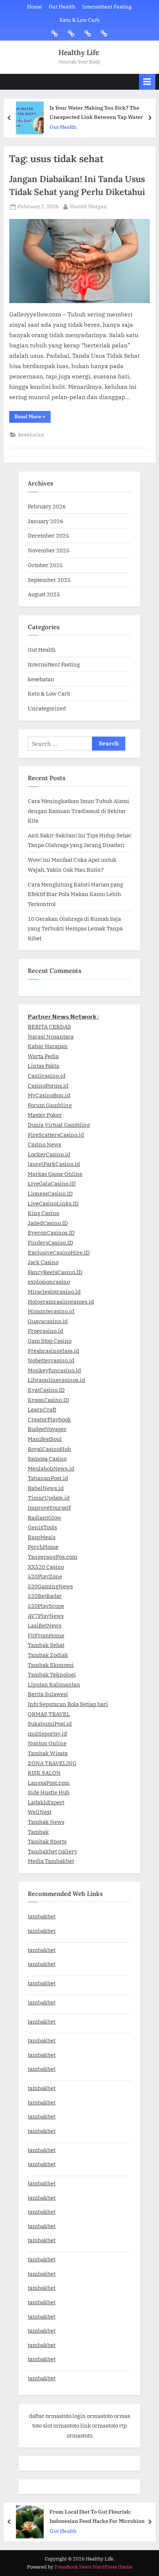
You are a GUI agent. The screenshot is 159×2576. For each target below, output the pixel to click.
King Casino (43, 1213)
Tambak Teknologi (52, 1674)
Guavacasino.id (48, 1321)
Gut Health (62, 7)
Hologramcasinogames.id (61, 1301)
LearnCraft (42, 1409)
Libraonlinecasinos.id (56, 1380)
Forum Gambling (50, 1105)
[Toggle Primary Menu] (147, 82)
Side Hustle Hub (49, 1792)
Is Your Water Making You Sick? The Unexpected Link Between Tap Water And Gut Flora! (102, 113)
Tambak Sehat (46, 1645)
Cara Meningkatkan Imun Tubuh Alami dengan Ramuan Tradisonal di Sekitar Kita (78, 811)
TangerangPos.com (53, 1557)
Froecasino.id (45, 1331)
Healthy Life (79, 52)
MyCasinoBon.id (49, 1095)
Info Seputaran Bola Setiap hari (68, 1704)
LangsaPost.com (49, 1783)
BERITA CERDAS (49, 1026)
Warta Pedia (43, 1056)
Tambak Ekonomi (51, 1665)
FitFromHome (46, 1635)
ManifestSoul (45, 1439)
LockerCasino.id (49, 1154)
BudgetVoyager (47, 1429)
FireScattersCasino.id (56, 1135)
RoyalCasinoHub (49, 1449)
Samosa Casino (47, 1458)
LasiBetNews (45, 1625)
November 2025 (49, 550)
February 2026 (47, 506)
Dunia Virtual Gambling (59, 1125)
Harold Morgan (88, 206)
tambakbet (42, 1916)
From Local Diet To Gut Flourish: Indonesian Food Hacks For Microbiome (99, 2516)
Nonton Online (47, 1743)
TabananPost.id (48, 1478)
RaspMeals (42, 1537)
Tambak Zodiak (48, 1655)
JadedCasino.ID (48, 1223)
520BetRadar (45, 1596)
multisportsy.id (47, 1733)
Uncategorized (47, 708)
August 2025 (44, 594)
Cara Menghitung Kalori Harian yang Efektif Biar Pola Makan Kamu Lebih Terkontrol (75, 894)
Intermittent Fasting (107, 7)
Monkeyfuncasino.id (54, 1370)
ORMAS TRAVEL (49, 1714)
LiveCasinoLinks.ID (53, 1203)
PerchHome (43, 1547)
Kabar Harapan (48, 1046)
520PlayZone (45, 1576)
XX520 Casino (46, 1567)
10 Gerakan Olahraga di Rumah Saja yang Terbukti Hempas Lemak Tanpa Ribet (75, 928)
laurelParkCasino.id (54, 1164)
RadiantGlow (45, 1517)
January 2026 (45, 521)
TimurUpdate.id (49, 1498)
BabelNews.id (46, 1488)
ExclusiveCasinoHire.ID (59, 1252)
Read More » (33, 418)
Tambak (38, 1832)
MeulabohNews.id (51, 1468)
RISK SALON (44, 1773)
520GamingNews (50, 1586)
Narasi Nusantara (51, 1036)
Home (34, 7)
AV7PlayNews (46, 1616)
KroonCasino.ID (48, 1400)
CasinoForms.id (48, 1085)
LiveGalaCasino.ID (52, 1183)
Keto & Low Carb (79, 20)
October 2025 (45, 565)
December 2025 (48, 535)
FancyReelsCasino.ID (55, 1272)
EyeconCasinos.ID (51, 1232)
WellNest (40, 1812)
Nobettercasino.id (51, 1360)
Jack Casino (43, 1262)
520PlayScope (46, 1606)
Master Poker (45, 1115)
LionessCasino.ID (50, 1193)
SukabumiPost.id (50, 1723)
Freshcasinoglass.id (53, 1351)
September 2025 (49, 580)
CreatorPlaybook (49, 1419)
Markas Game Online (55, 1174)
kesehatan (31, 435)
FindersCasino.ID (50, 1242)
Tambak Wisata (48, 1753)
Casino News (44, 1144)
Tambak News (46, 1822)
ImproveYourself (49, 1507)
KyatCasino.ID (46, 1390)
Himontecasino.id (51, 1311)
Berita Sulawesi (48, 1694)
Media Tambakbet (51, 1861)
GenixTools (42, 1527)
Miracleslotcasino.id (54, 1292)
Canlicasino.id (47, 1076)
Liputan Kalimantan (54, 1684)
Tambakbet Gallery (53, 1851)
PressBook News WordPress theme (93, 2567)
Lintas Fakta (43, 1066)
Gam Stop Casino (50, 1341)
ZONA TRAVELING (52, 1763)
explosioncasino (49, 1282)
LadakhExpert (46, 1802)
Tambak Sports (47, 1841)
